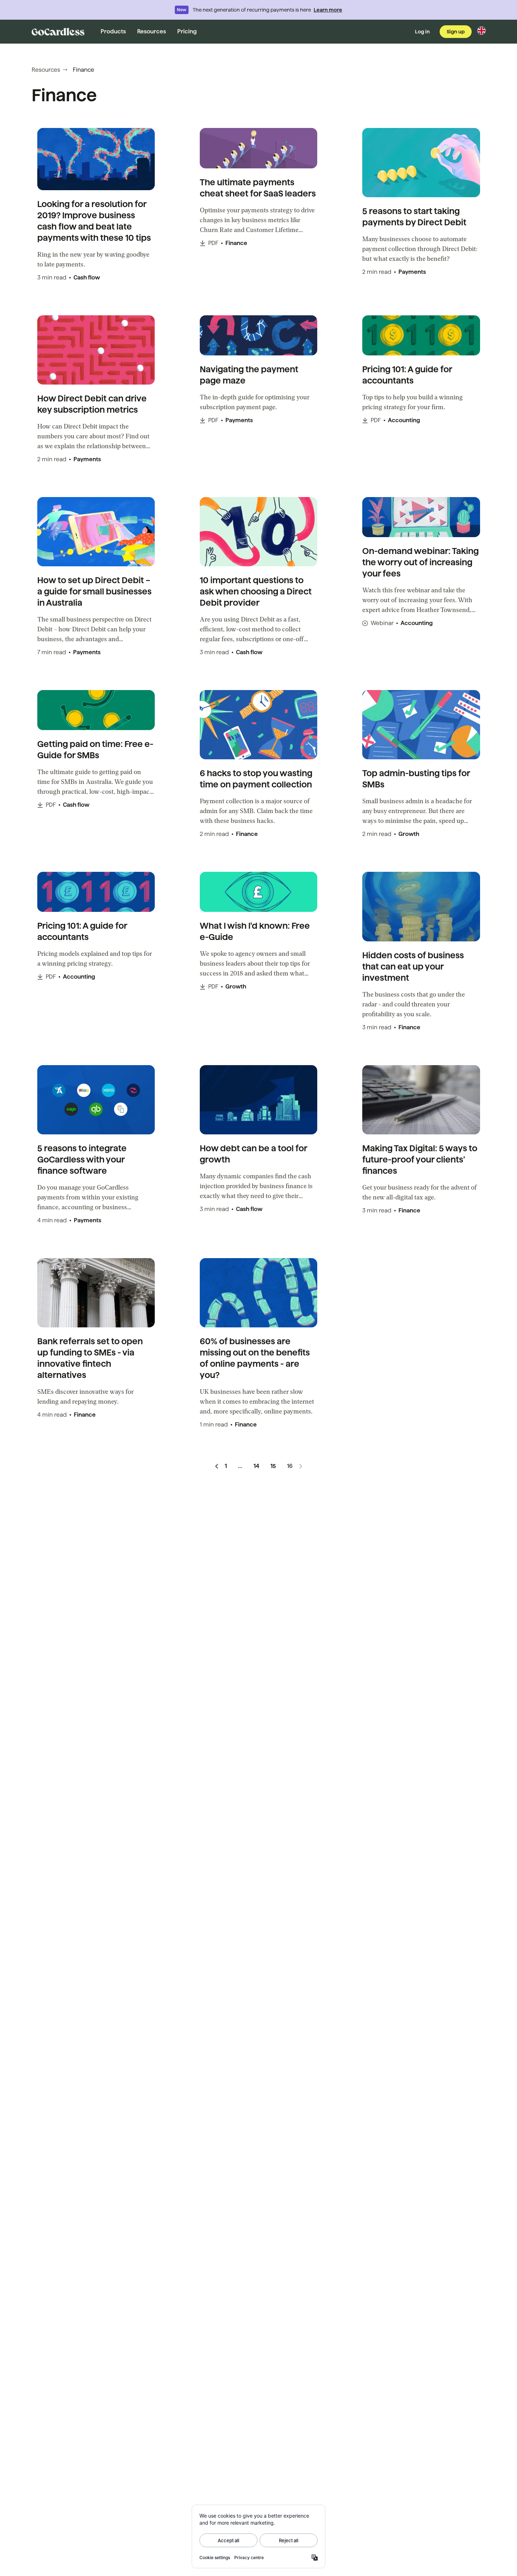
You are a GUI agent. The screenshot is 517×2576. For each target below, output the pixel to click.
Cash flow (87, 278)
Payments (412, 272)
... (240, 1466)
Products (113, 31)
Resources (152, 31)
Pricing (187, 31)
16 (290, 1466)
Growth (409, 834)
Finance (236, 243)
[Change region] (481, 31)
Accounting (404, 420)
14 (256, 1466)
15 (273, 1466)
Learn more (328, 10)
